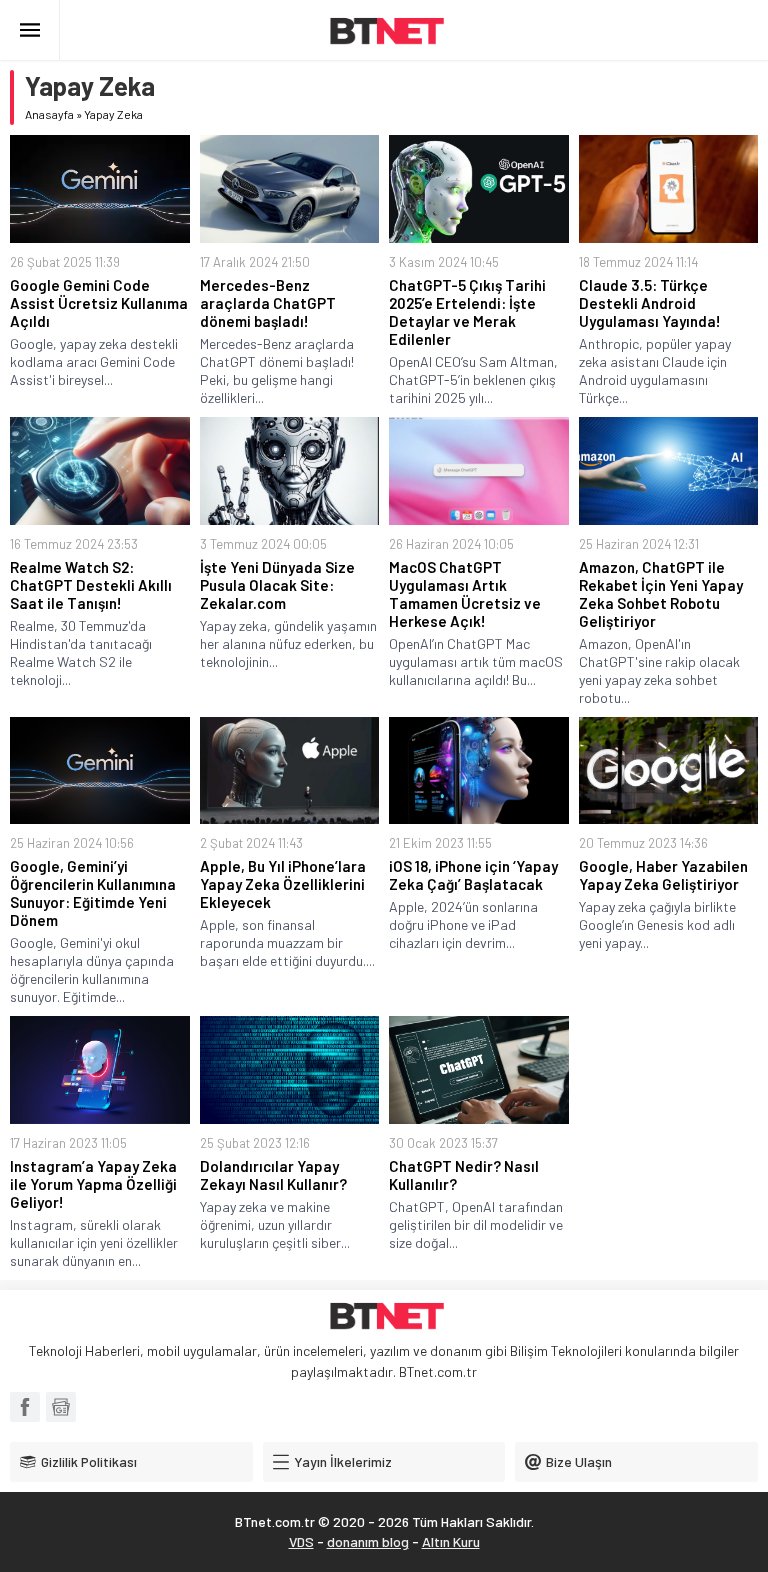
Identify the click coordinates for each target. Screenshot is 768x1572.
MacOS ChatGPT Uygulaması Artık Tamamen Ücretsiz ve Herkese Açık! (465, 594)
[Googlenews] (61, 1407)
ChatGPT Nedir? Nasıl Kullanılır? (464, 1175)
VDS (301, 1541)
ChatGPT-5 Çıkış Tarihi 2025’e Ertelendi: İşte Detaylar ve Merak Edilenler (467, 312)
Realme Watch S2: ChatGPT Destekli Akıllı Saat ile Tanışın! (91, 585)
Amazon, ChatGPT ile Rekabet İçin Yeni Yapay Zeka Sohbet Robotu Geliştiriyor (661, 594)
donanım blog (368, 1541)
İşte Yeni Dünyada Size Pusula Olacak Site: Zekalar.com (277, 585)
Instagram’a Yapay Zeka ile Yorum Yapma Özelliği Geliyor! (93, 1184)
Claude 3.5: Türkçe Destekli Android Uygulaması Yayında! (650, 303)
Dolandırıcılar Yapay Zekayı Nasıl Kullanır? (273, 1175)
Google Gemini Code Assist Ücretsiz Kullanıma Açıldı (99, 303)
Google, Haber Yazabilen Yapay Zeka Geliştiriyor (663, 875)
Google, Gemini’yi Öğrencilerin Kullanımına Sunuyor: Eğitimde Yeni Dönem (93, 893)
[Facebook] (25, 1407)
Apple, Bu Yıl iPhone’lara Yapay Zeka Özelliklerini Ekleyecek (283, 884)
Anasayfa (49, 114)
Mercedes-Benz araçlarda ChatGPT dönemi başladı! (268, 303)
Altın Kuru (451, 1541)
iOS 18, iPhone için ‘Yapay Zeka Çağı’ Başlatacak (473, 875)
